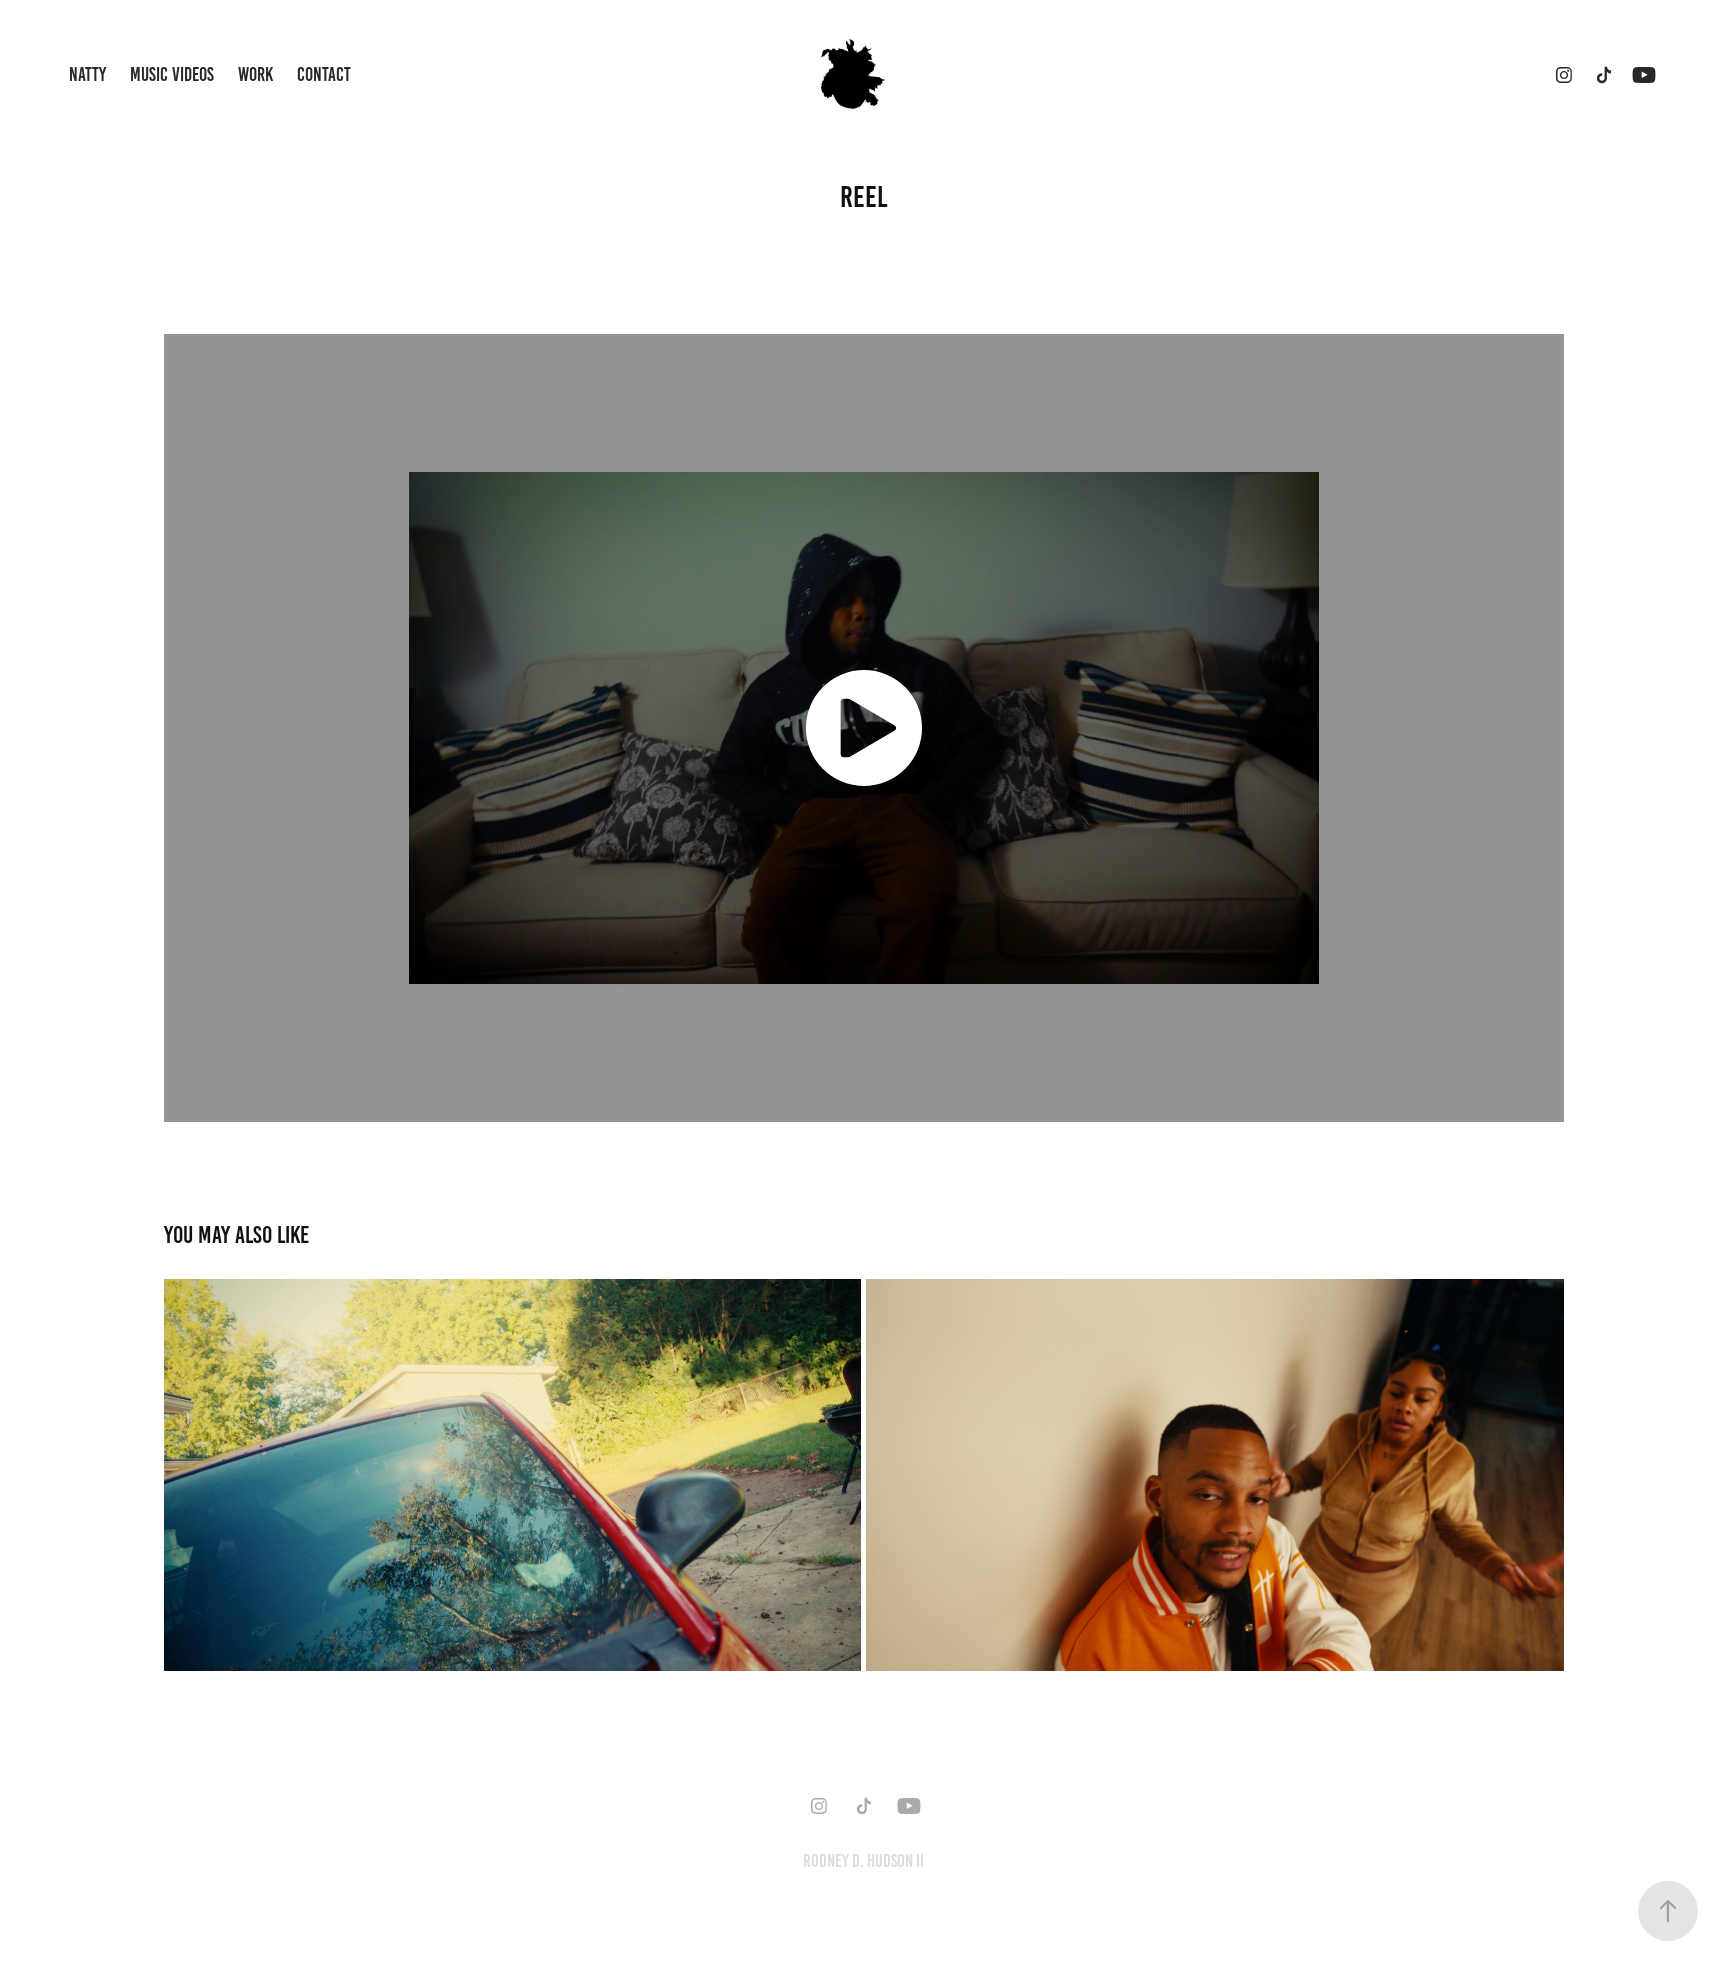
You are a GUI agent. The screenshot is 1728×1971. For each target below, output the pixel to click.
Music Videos (172, 74)
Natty (87, 74)
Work (255, 74)
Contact (324, 74)
